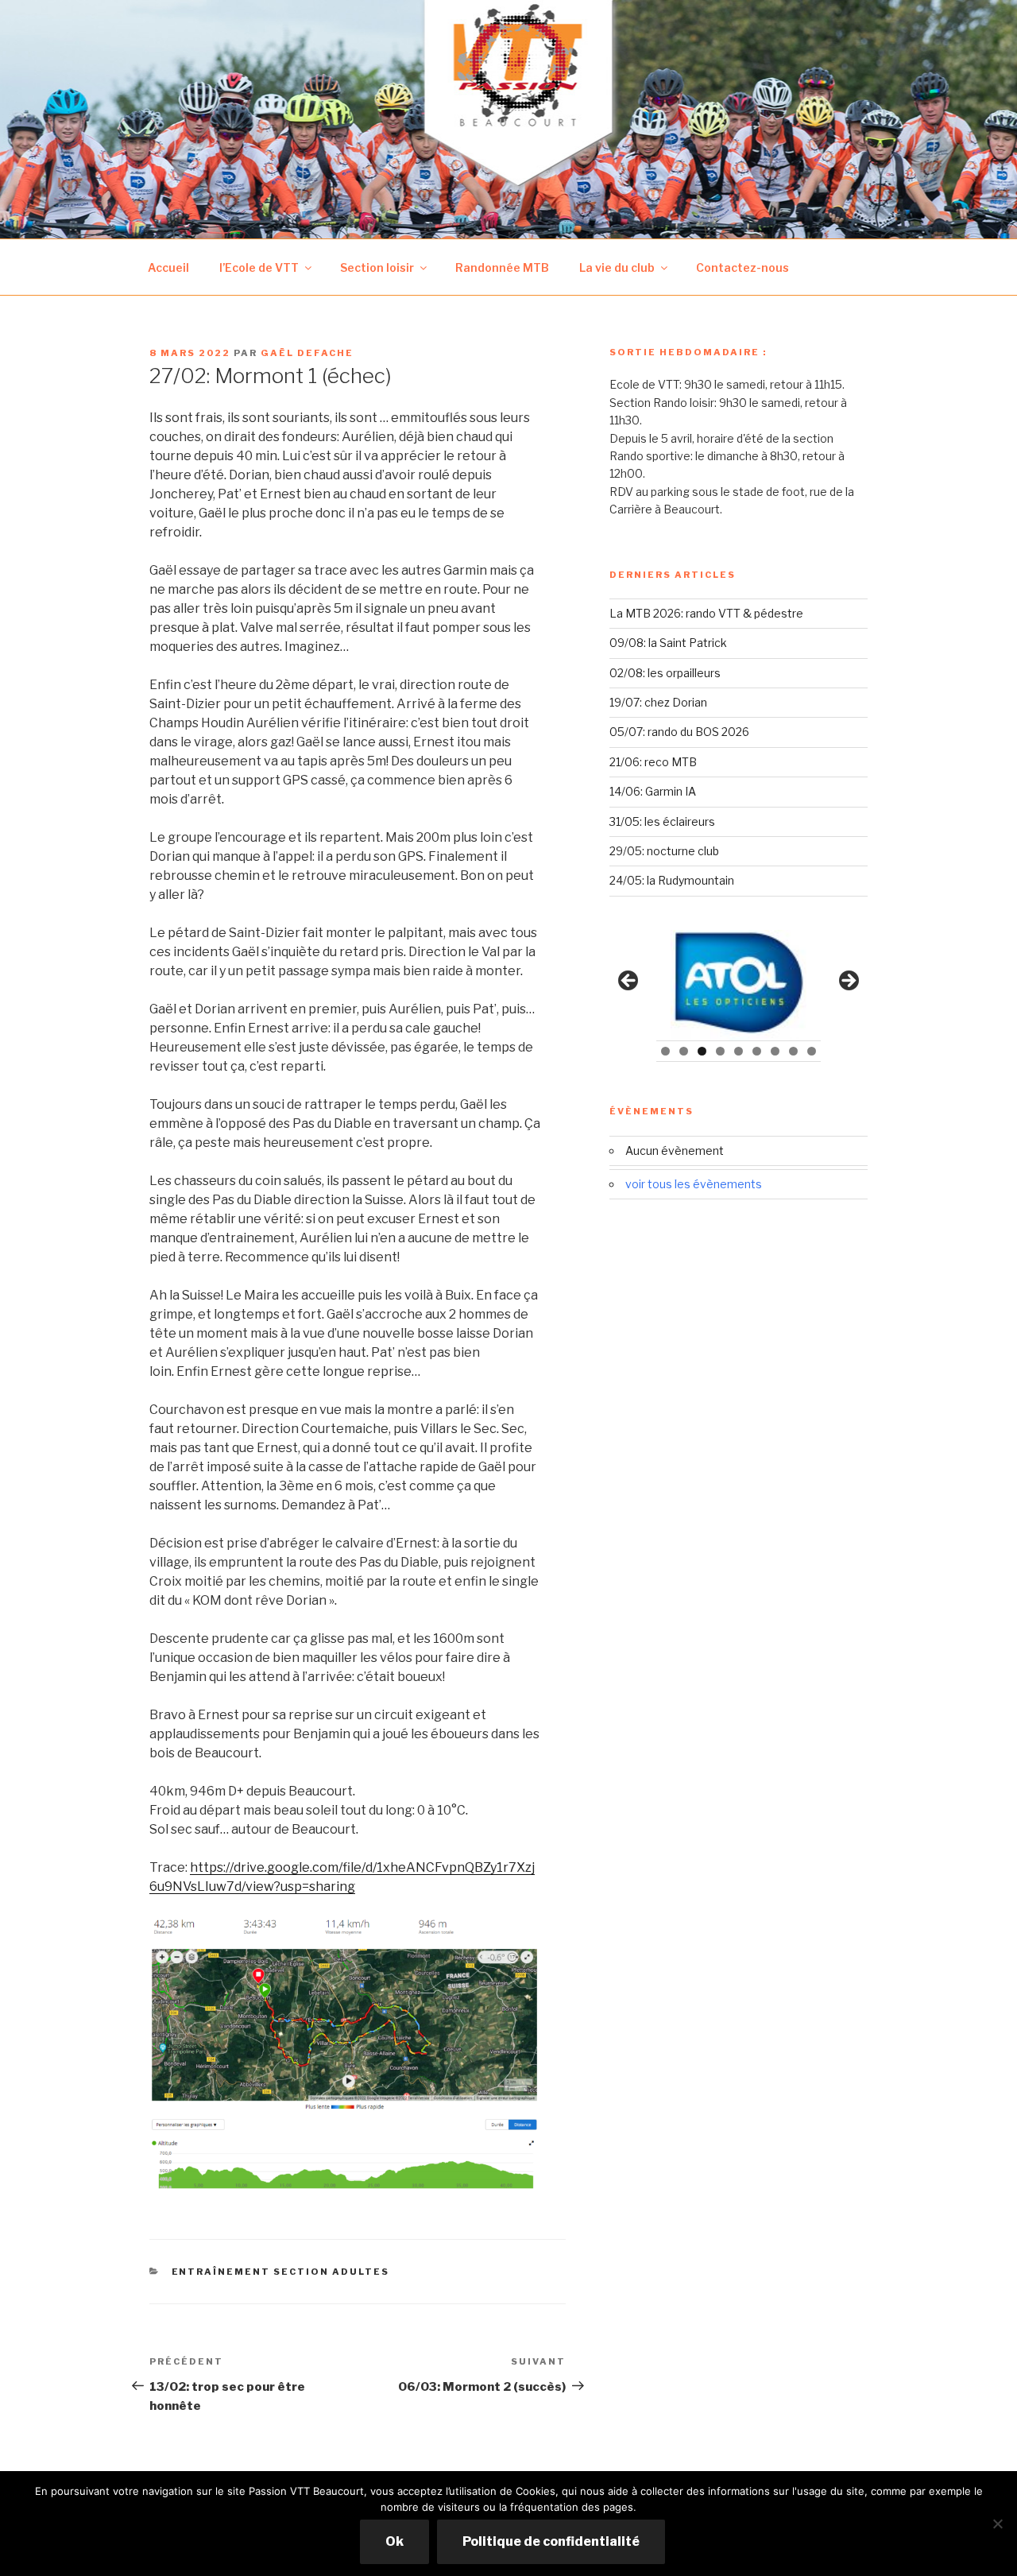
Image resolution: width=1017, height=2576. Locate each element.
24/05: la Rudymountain (672, 880)
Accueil (168, 267)
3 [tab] (702, 1051)
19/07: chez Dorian (658, 702)
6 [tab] (757, 1051)
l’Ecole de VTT (259, 267)
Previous (629, 982)
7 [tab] (775, 1051)
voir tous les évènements (694, 1184)
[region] (739, 985)
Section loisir (377, 267)
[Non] (997, 2524)
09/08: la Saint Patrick (668, 643)
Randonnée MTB (502, 267)
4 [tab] (720, 1051)
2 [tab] (684, 1051)
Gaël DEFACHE (307, 353)
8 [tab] (793, 1051)
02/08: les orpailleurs (665, 673)
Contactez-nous (742, 267)
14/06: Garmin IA (653, 791)
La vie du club (617, 267)
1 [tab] (665, 1051)
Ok (394, 2541)
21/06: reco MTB (653, 762)
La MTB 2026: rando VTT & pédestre (706, 613)
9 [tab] (812, 1051)
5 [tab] (739, 1051)
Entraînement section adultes (281, 2272)
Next (848, 982)
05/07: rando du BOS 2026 (679, 732)
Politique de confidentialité (551, 2541)
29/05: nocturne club (664, 851)
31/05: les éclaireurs (662, 821)
